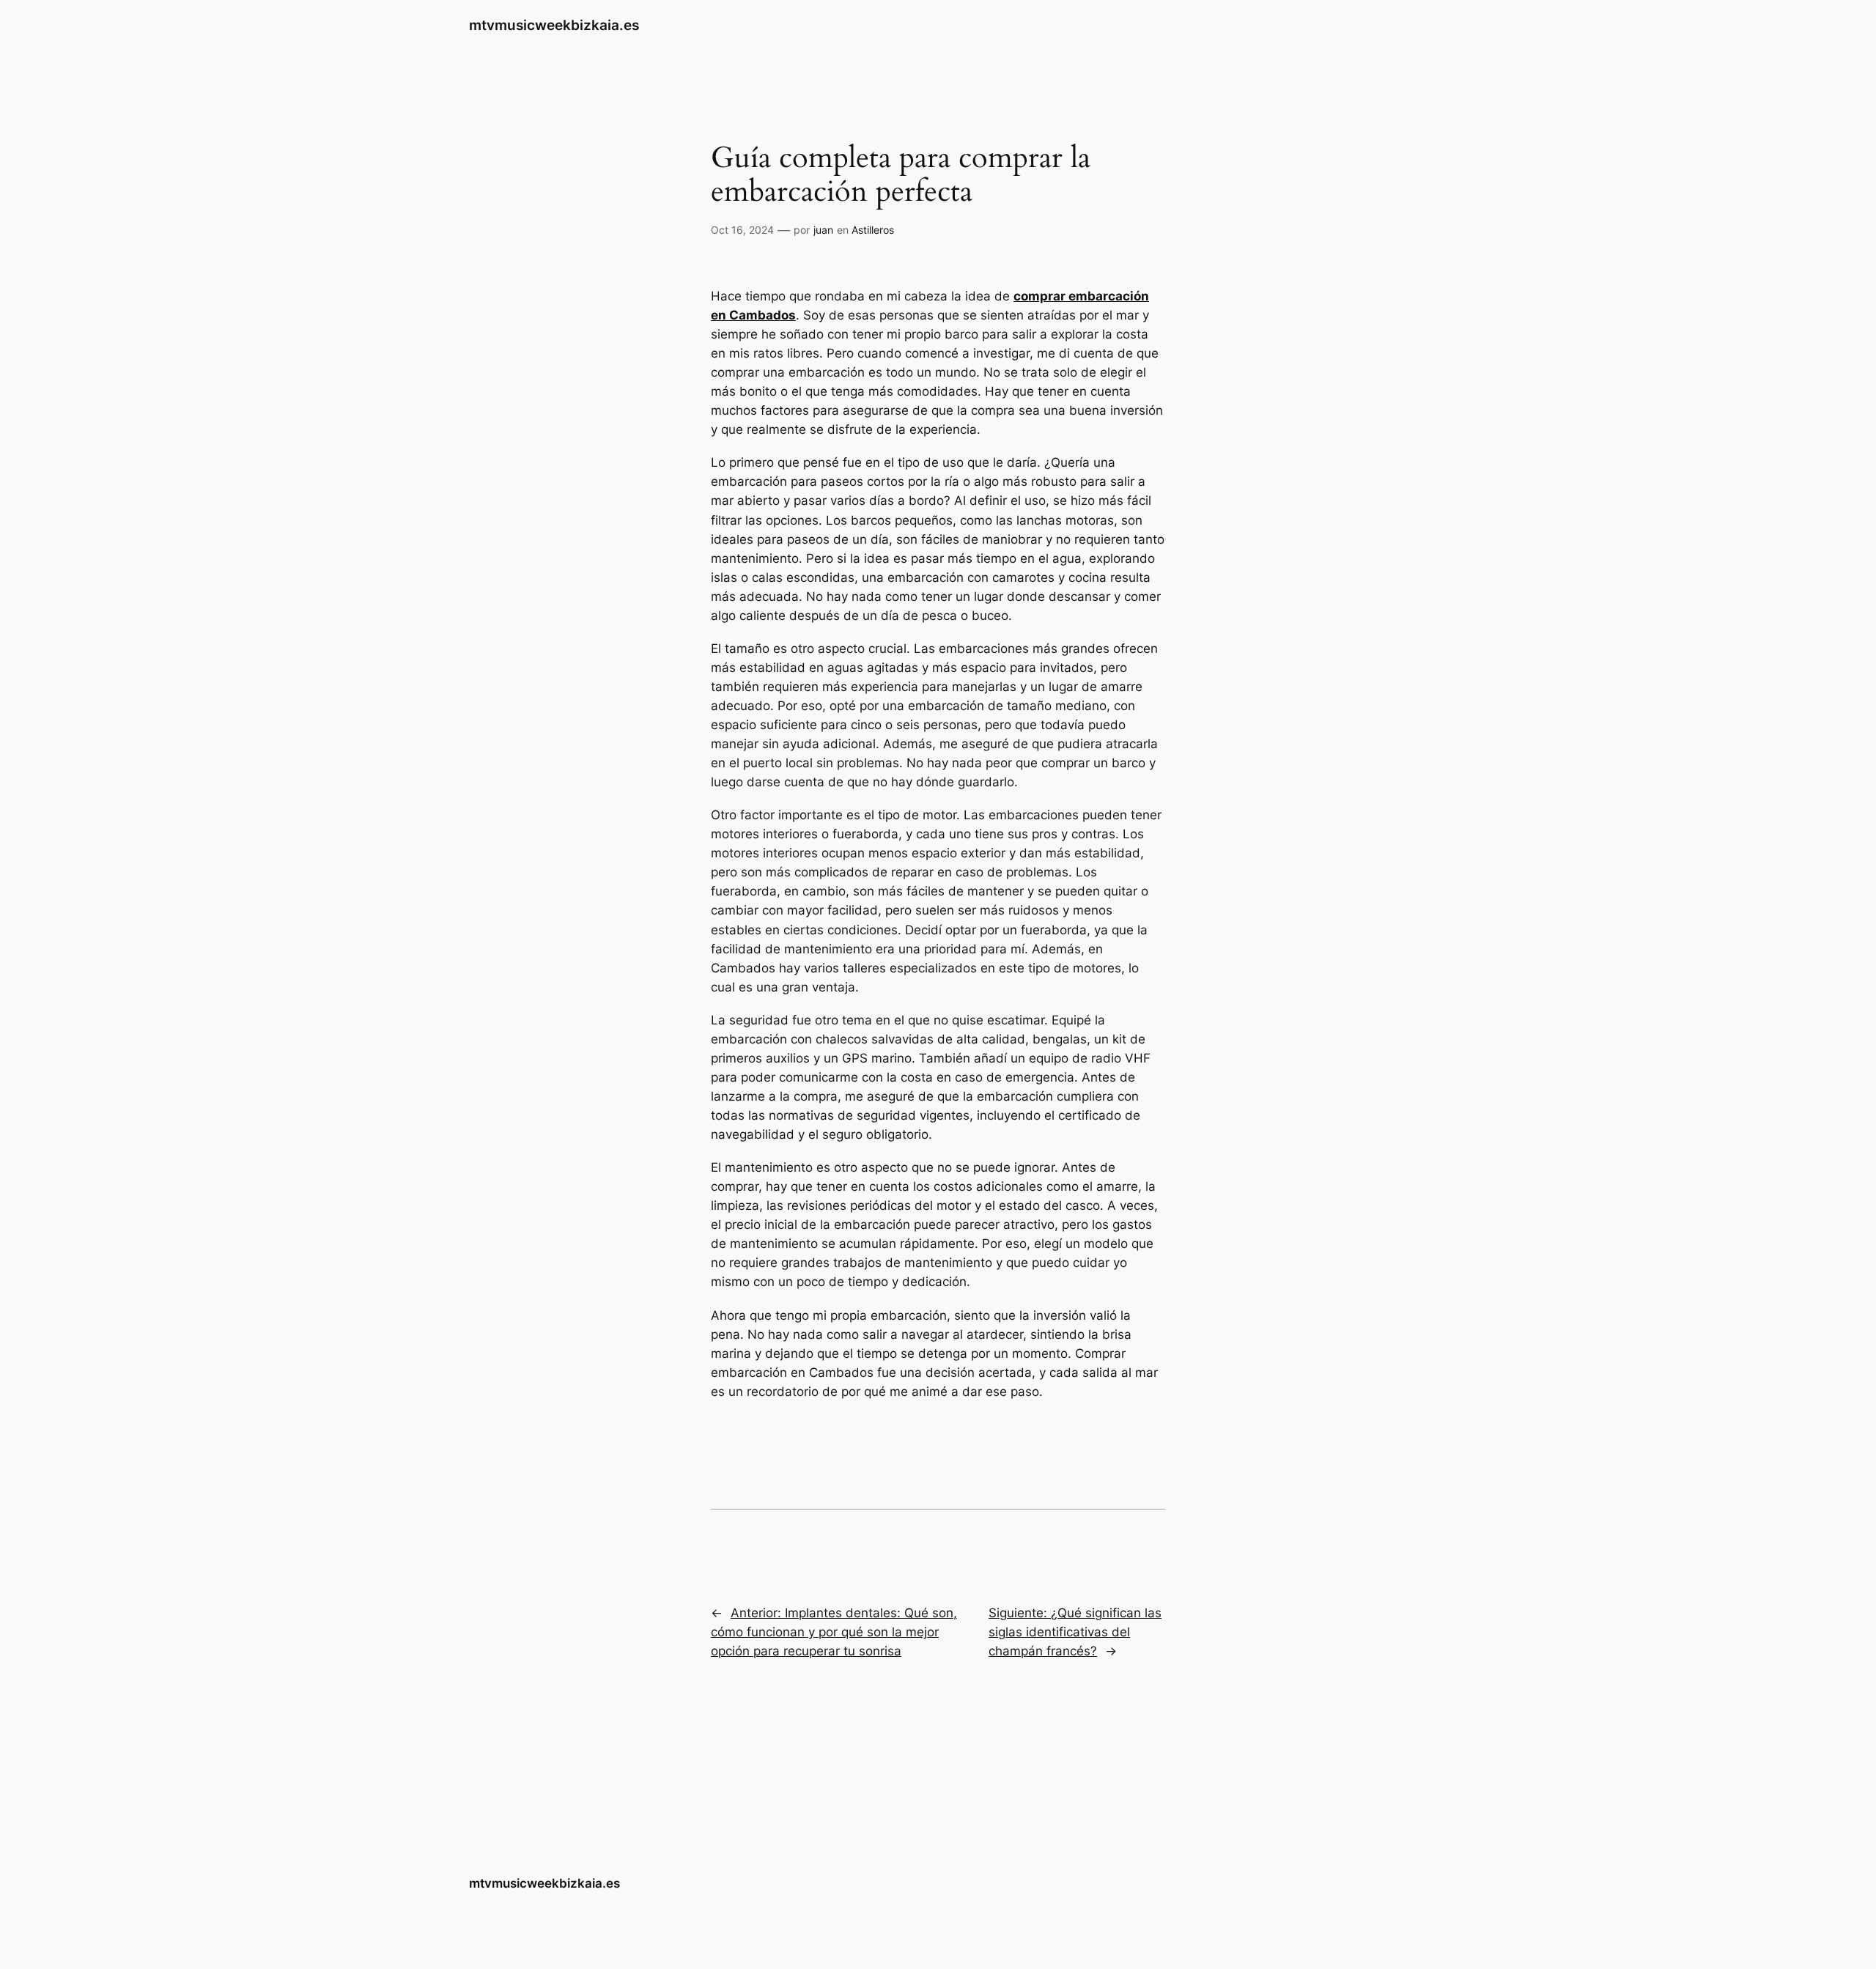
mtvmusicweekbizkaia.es (554, 25)
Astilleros (873, 230)
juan (823, 230)
